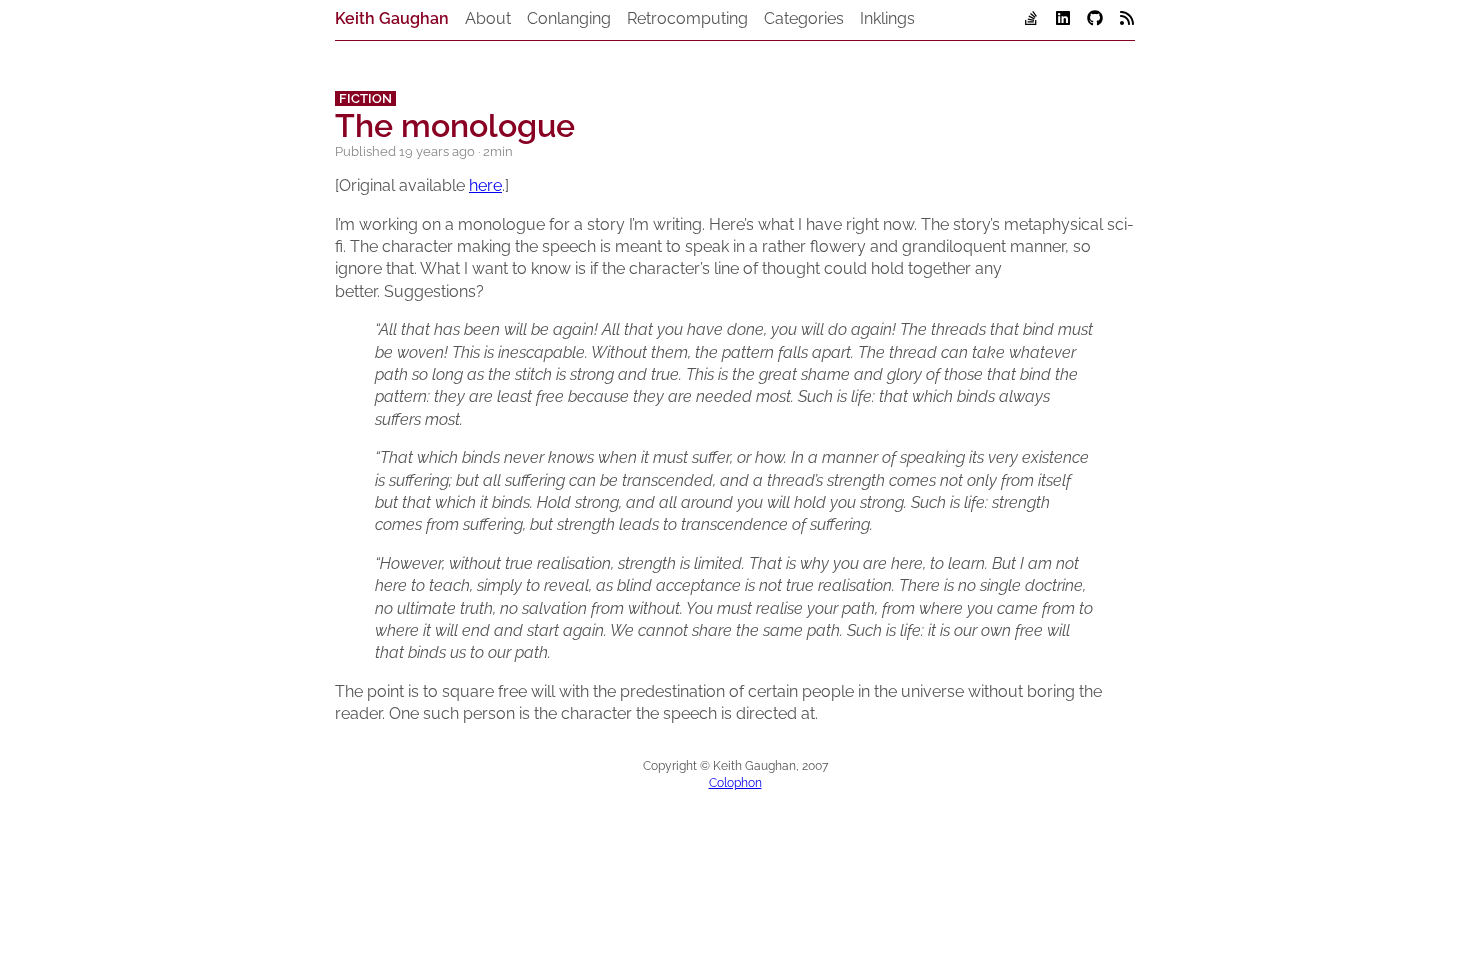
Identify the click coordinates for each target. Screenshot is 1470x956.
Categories (804, 18)
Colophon (735, 783)
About (488, 18)
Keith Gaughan (392, 18)
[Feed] (1127, 20)
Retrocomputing (687, 18)
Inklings (887, 18)
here (485, 185)
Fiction (365, 98)
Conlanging (569, 18)
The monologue (455, 125)
